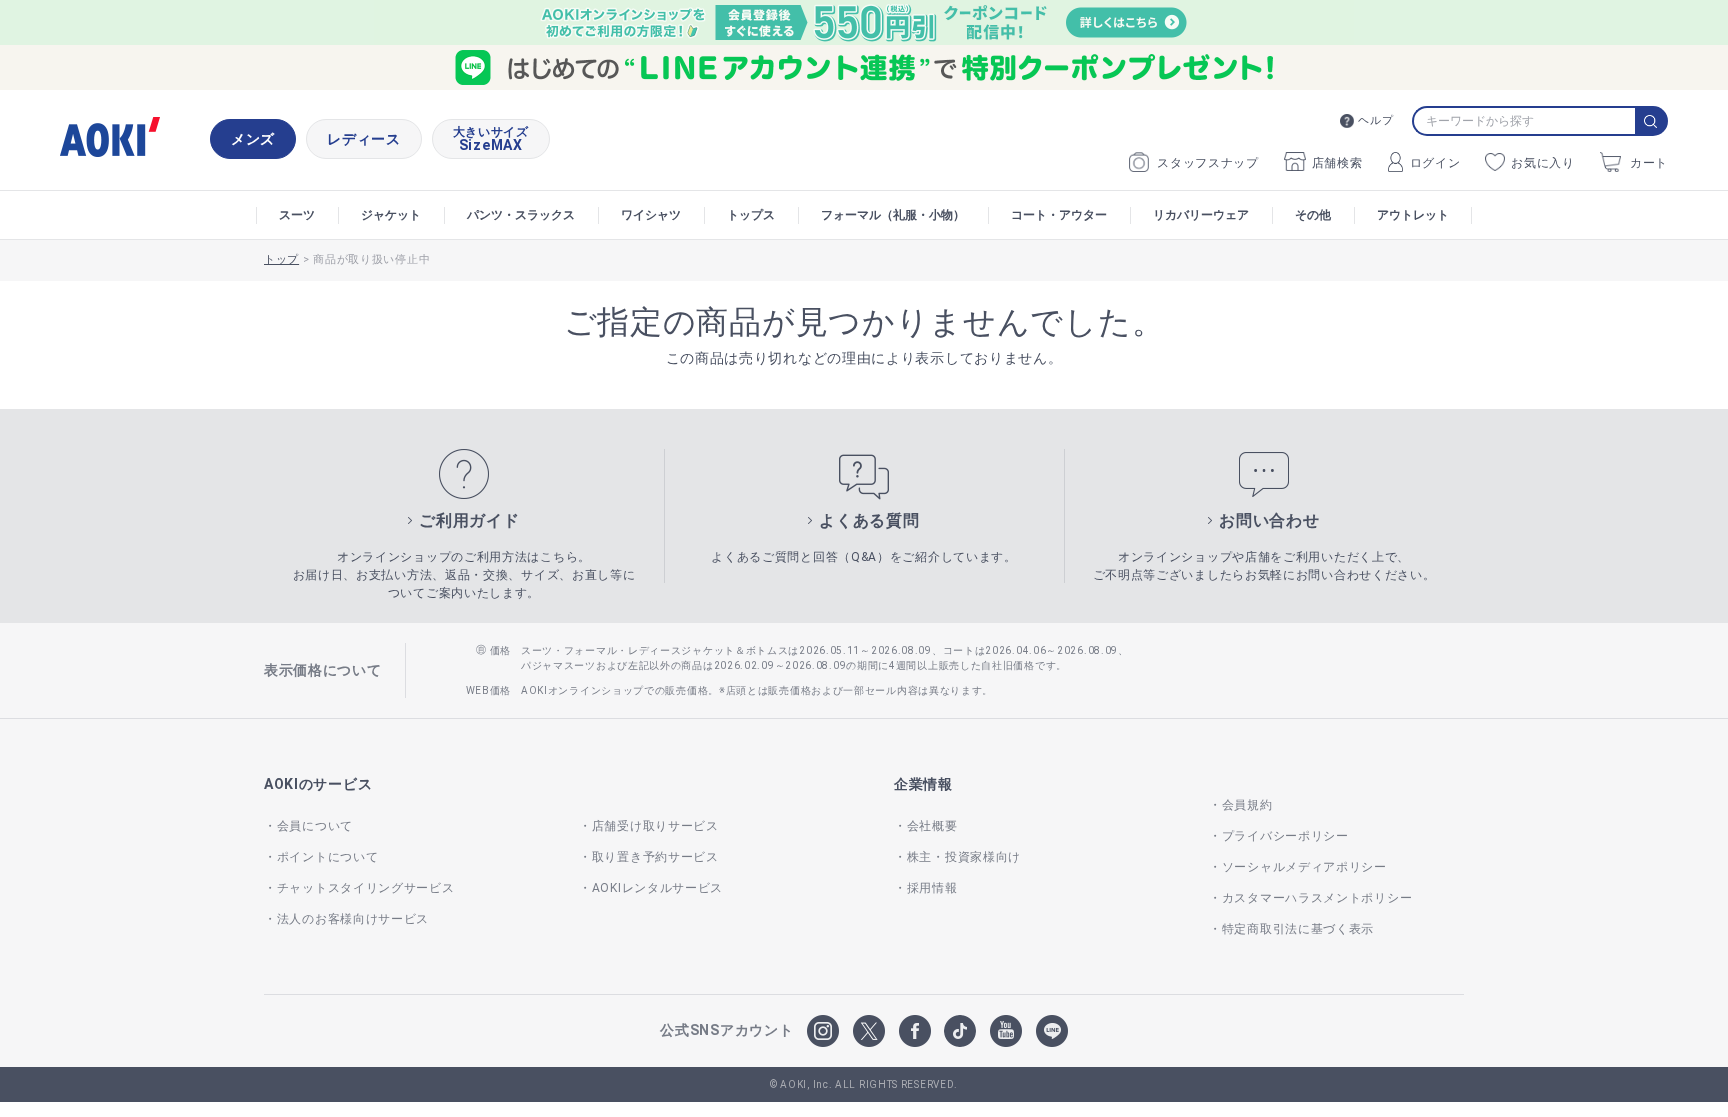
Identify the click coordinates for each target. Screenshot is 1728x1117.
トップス (751, 215)
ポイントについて (327, 857)
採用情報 (932, 888)
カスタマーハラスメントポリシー (1317, 898)
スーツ (297, 215)
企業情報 (923, 784)
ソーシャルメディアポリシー (1304, 867)
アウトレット (1413, 215)
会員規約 (1247, 805)
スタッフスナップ (1208, 163)
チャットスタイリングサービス (366, 888)
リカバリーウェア (1201, 215)
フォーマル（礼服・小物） (893, 215)
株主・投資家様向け (964, 857)
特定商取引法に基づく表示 (1298, 929)
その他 (1313, 215)
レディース (364, 139)
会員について (315, 826)
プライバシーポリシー (1285, 836)
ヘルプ (1375, 120)
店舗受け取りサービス (655, 826)
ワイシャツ (651, 215)
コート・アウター (1059, 215)
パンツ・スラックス (521, 215)
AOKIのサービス (318, 784)
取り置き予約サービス (655, 857)
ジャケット (391, 215)
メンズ (253, 139)
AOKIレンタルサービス (657, 888)
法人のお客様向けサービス (353, 919)
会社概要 (932, 826)
